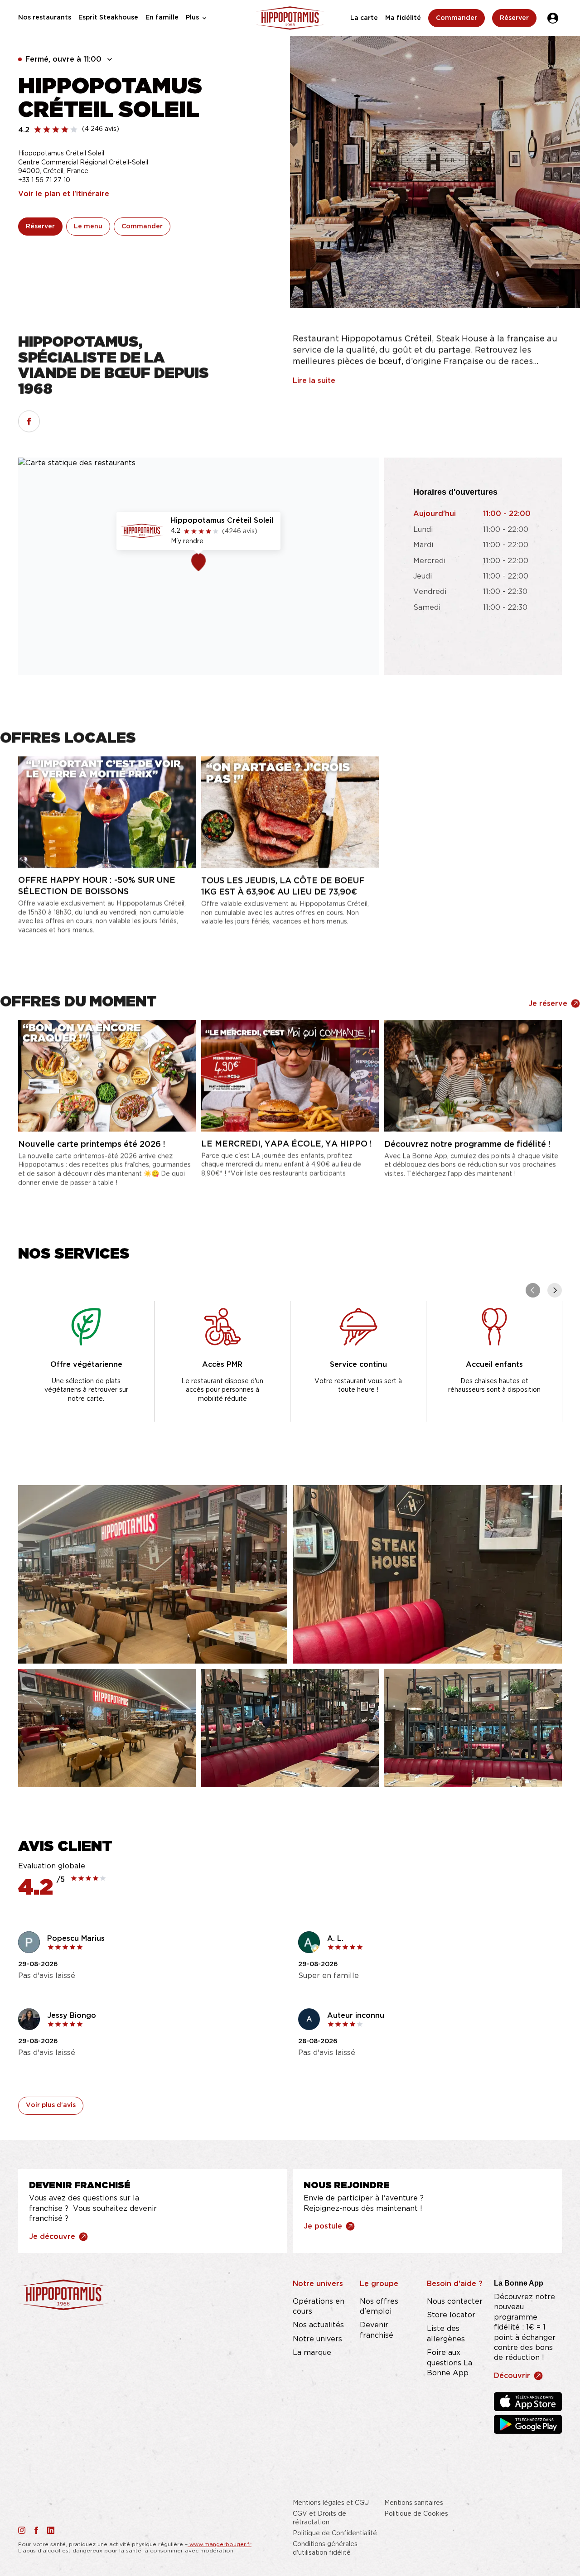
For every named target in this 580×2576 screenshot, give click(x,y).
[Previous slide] (533, 1290)
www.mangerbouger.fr (220, 2544)
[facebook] (29, 421)
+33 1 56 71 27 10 (44, 180)
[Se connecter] (553, 18)
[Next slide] (555, 1290)
